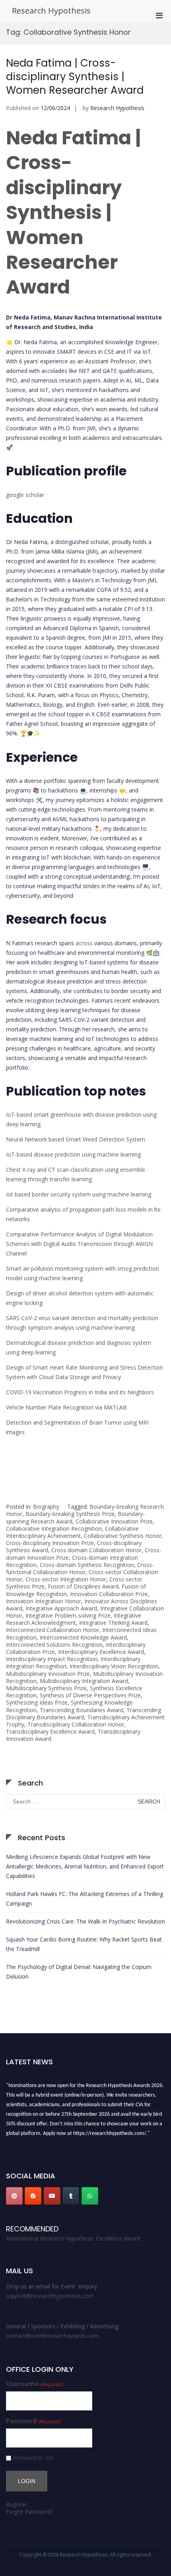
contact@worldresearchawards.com (52, 2336)
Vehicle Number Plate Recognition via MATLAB (66, 1407)
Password (33, 2421)
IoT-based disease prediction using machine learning (73, 1154)
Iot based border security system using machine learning (79, 1194)
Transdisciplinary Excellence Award (50, 1731)
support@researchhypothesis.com (50, 2296)
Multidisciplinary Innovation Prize (48, 1674)
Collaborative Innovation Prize (114, 1521)
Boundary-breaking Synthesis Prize (70, 1514)
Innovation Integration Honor (44, 1601)
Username (35, 2384)
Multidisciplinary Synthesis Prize (46, 1688)
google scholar (25, 495)
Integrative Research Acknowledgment (74, 1619)
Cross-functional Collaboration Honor (80, 1568)
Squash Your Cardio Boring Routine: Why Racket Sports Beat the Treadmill (84, 1944)
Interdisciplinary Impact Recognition (52, 1659)
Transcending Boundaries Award (82, 1710)
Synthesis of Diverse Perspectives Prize (90, 1695)
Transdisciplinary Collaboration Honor (76, 1724)
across (84, 943)
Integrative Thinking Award (113, 1623)
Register (17, 2504)
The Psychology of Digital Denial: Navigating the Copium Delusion (79, 1972)
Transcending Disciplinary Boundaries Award (84, 1714)
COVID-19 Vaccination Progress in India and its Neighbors (80, 1392)
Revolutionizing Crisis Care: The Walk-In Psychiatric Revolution (85, 1921)
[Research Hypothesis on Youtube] (52, 2196)
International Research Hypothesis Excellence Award (73, 2238)
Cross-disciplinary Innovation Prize (50, 1543)
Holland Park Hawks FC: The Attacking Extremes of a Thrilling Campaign (85, 1899)
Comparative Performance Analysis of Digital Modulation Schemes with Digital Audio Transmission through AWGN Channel (79, 1244)
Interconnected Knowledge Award (83, 1637)
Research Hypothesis (51, 11)
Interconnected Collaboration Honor (52, 1630)
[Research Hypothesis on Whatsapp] (90, 2196)
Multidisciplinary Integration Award (84, 1681)
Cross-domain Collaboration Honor (96, 1550)
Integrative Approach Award (61, 1608)
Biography (46, 1507)
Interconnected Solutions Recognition (54, 1645)
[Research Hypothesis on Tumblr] (71, 2196)
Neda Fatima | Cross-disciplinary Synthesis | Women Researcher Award (75, 77)
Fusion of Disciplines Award (83, 1586)
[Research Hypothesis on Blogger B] (33, 2196)
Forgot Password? (29, 2512)
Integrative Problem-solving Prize (68, 1615)
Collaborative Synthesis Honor (123, 1536)
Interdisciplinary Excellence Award (101, 1652)
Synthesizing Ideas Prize (37, 1702)
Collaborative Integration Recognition (54, 1528)
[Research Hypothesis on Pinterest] (14, 2196)
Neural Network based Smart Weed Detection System (76, 1139)
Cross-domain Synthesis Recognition (87, 1565)
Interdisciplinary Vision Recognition (114, 1666)
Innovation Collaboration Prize (109, 1594)
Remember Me (33, 2458)
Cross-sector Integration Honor (66, 1579)
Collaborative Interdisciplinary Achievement (72, 1532)
